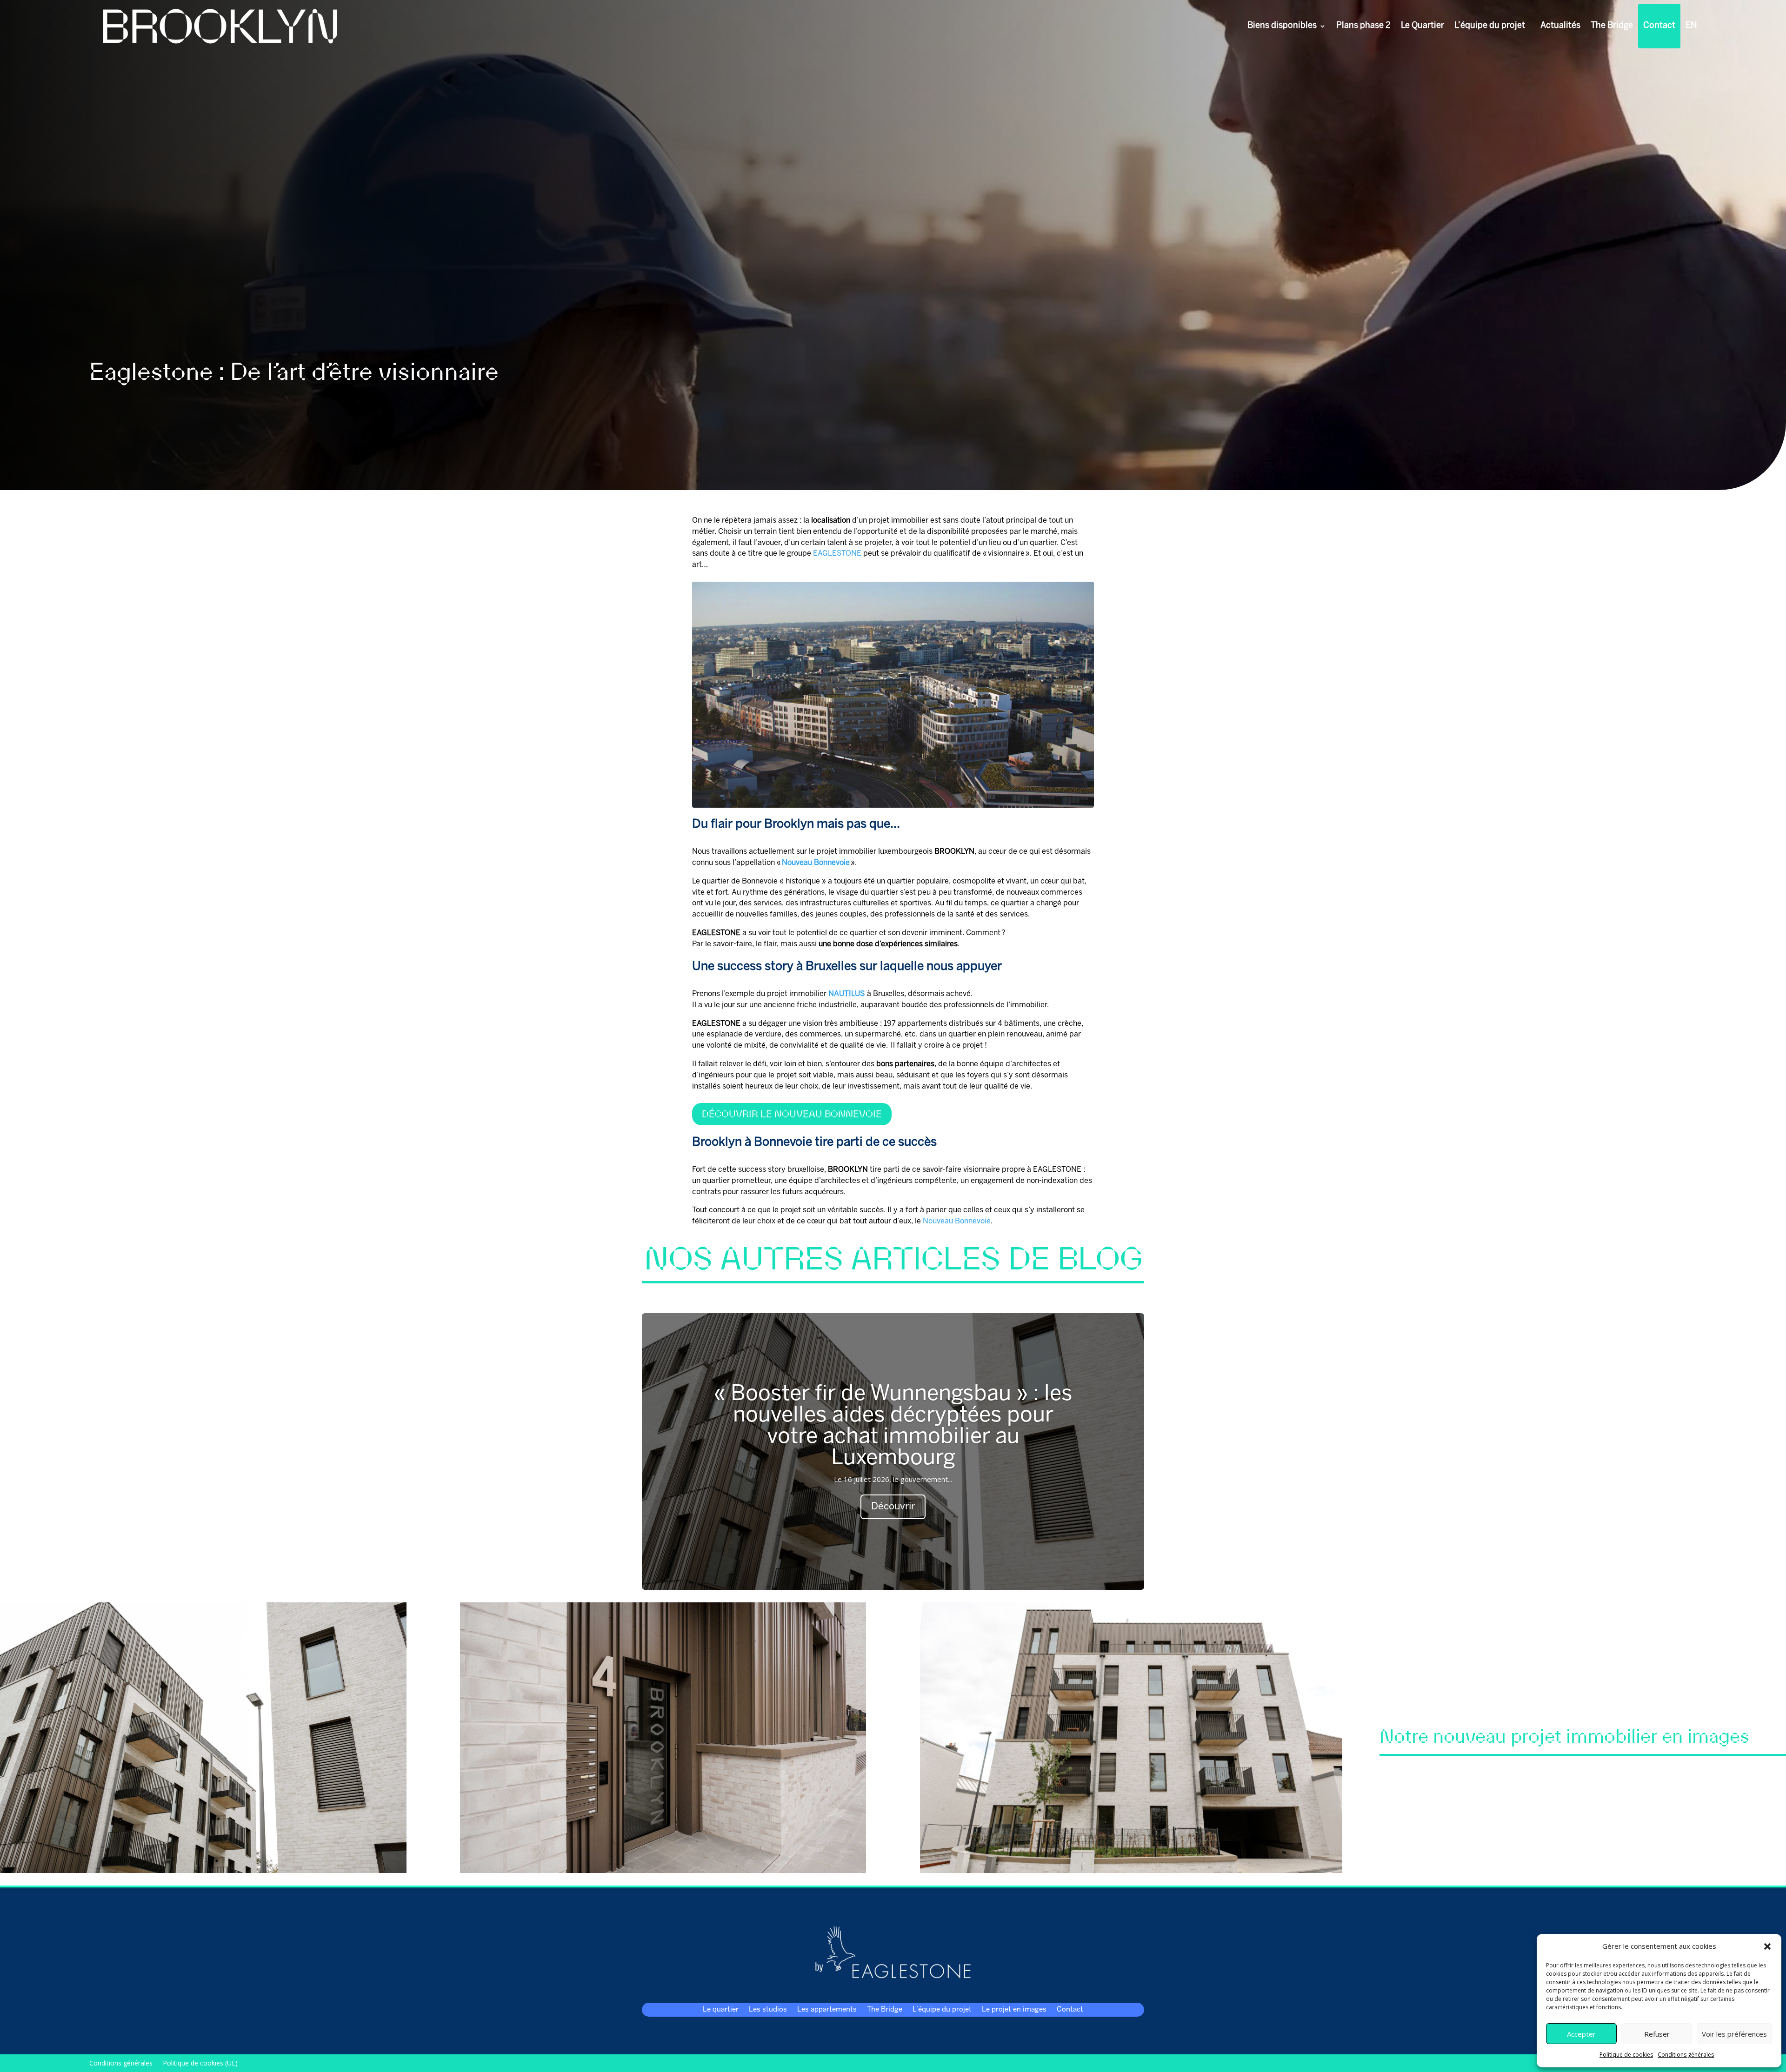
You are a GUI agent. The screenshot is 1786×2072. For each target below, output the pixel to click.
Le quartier (721, 2010)
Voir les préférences (1734, 2034)
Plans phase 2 (1363, 26)
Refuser (1657, 2034)
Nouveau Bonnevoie (957, 1221)
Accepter (1581, 2034)
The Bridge (1612, 26)
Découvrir (893, 1507)
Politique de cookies (1626, 2055)
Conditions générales (1686, 2055)
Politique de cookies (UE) (200, 2062)
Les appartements (827, 2010)
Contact (1659, 26)
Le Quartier (1423, 26)
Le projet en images (1014, 2010)
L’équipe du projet (1490, 26)
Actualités (1560, 26)
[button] (1767, 1946)
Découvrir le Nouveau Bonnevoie (792, 1114)
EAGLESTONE (837, 554)
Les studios (768, 2010)
